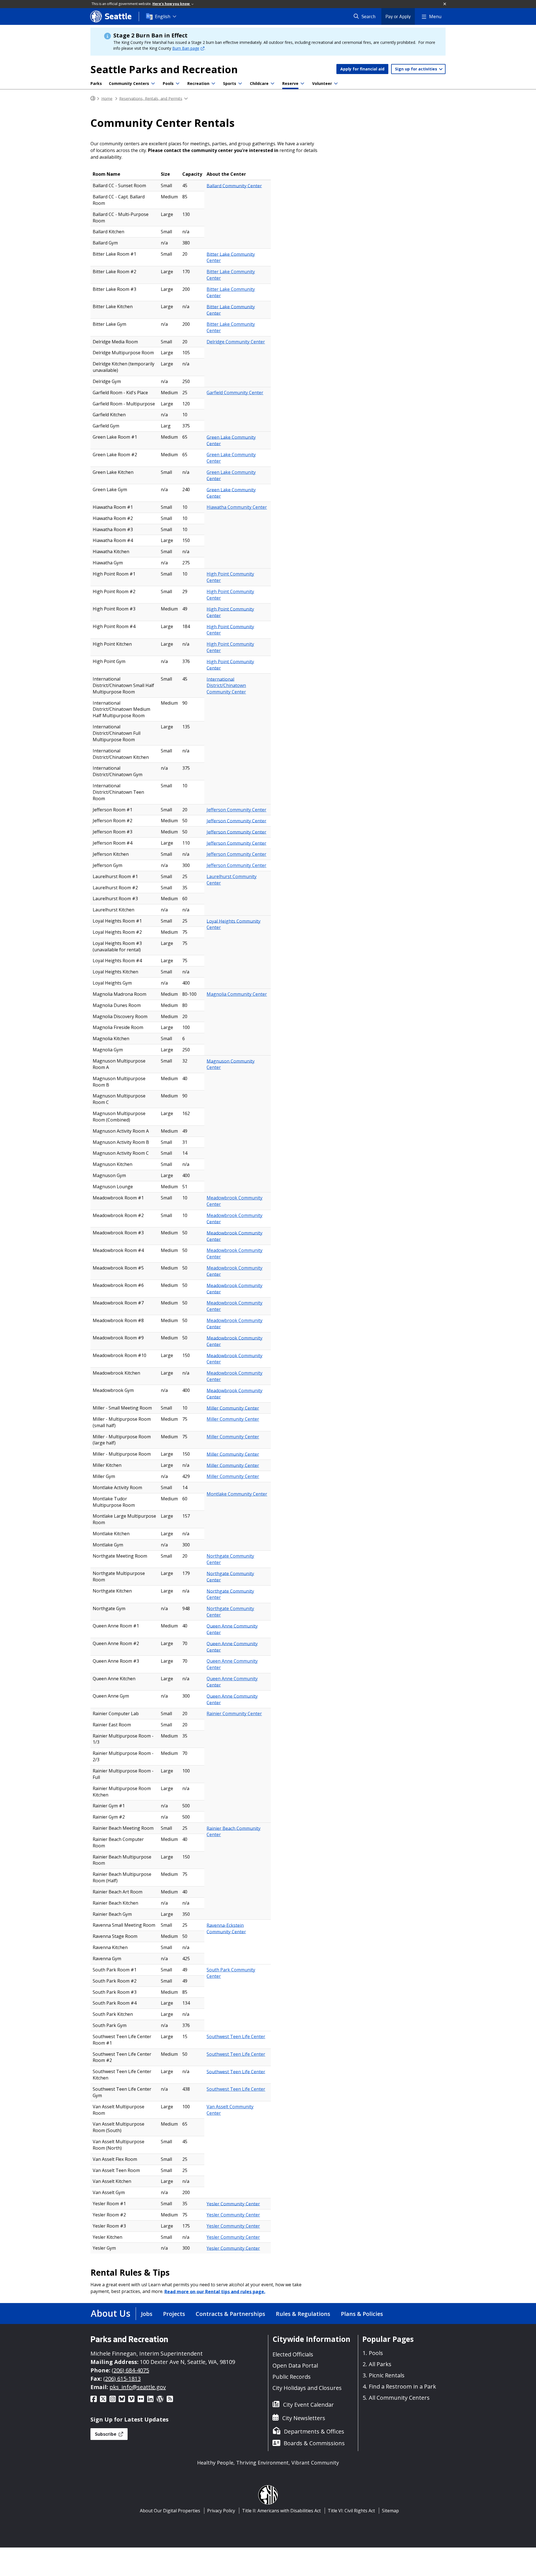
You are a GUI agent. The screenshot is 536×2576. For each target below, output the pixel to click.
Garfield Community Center (235, 393)
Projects (174, 2314)
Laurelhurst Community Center (232, 880)
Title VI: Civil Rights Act (351, 2511)
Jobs (147, 2314)
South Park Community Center (231, 1973)
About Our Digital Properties (170, 2511)
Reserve (290, 83)
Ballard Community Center (234, 186)
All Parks (380, 2364)
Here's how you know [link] (171, 4)
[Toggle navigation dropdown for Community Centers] (153, 84)
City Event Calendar (308, 2405)
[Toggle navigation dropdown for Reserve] (302, 84)
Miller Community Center (233, 1408)
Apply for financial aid (362, 69)
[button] (445, 4)
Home (107, 98)
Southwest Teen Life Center (236, 2036)
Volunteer (322, 83)
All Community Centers (399, 2398)
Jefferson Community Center (236, 810)
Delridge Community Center (236, 342)
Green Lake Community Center (231, 440)
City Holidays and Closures (307, 2388)
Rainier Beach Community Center (234, 1831)
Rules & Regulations (303, 2314)
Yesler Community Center (233, 2204)
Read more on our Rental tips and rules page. (215, 2291)
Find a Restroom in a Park (402, 2386)
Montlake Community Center (237, 1494)
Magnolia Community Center (237, 994)
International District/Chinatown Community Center (226, 685)
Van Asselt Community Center (230, 2110)
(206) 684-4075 (130, 2370)
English (163, 16)
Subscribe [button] (106, 2434)
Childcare (259, 83)
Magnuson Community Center (231, 1064)
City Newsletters (304, 2418)
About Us (111, 2313)
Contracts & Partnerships (230, 2314)
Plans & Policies (362, 2314)
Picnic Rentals (387, 2375)
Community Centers (129, 83)
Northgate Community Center (230, 1559)
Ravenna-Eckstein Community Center (226, 1928)
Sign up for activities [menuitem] (417, 69)
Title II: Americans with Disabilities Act (281, 2511)
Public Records (292, 2377)
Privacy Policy (221, 2511)
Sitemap (390, 2511)
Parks (96, 83)
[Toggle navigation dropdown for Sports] (240, 84)
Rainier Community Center (234, 1714)
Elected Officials (293, 2354)
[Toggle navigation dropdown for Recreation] (213, 84)
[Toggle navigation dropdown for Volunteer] (336, 84)
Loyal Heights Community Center (234, 924)
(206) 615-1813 (122, 2379)
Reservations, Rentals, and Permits (151, 98)
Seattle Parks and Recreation (164, 69)
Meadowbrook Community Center (234, 1201)
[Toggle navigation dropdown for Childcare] (272, 84)
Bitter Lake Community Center (231, 257)
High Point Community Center (230, 577)
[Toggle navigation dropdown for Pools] (178, 84)
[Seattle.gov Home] (93, 98)
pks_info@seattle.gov (138, 2387)
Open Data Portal (295, 2365)
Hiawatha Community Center (237, 507)
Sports (230, 83)
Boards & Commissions (314, 2443)
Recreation (198, 83)
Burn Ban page (186, 48)
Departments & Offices (314, 2431)
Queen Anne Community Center (232, 1629)
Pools (168, 83)
